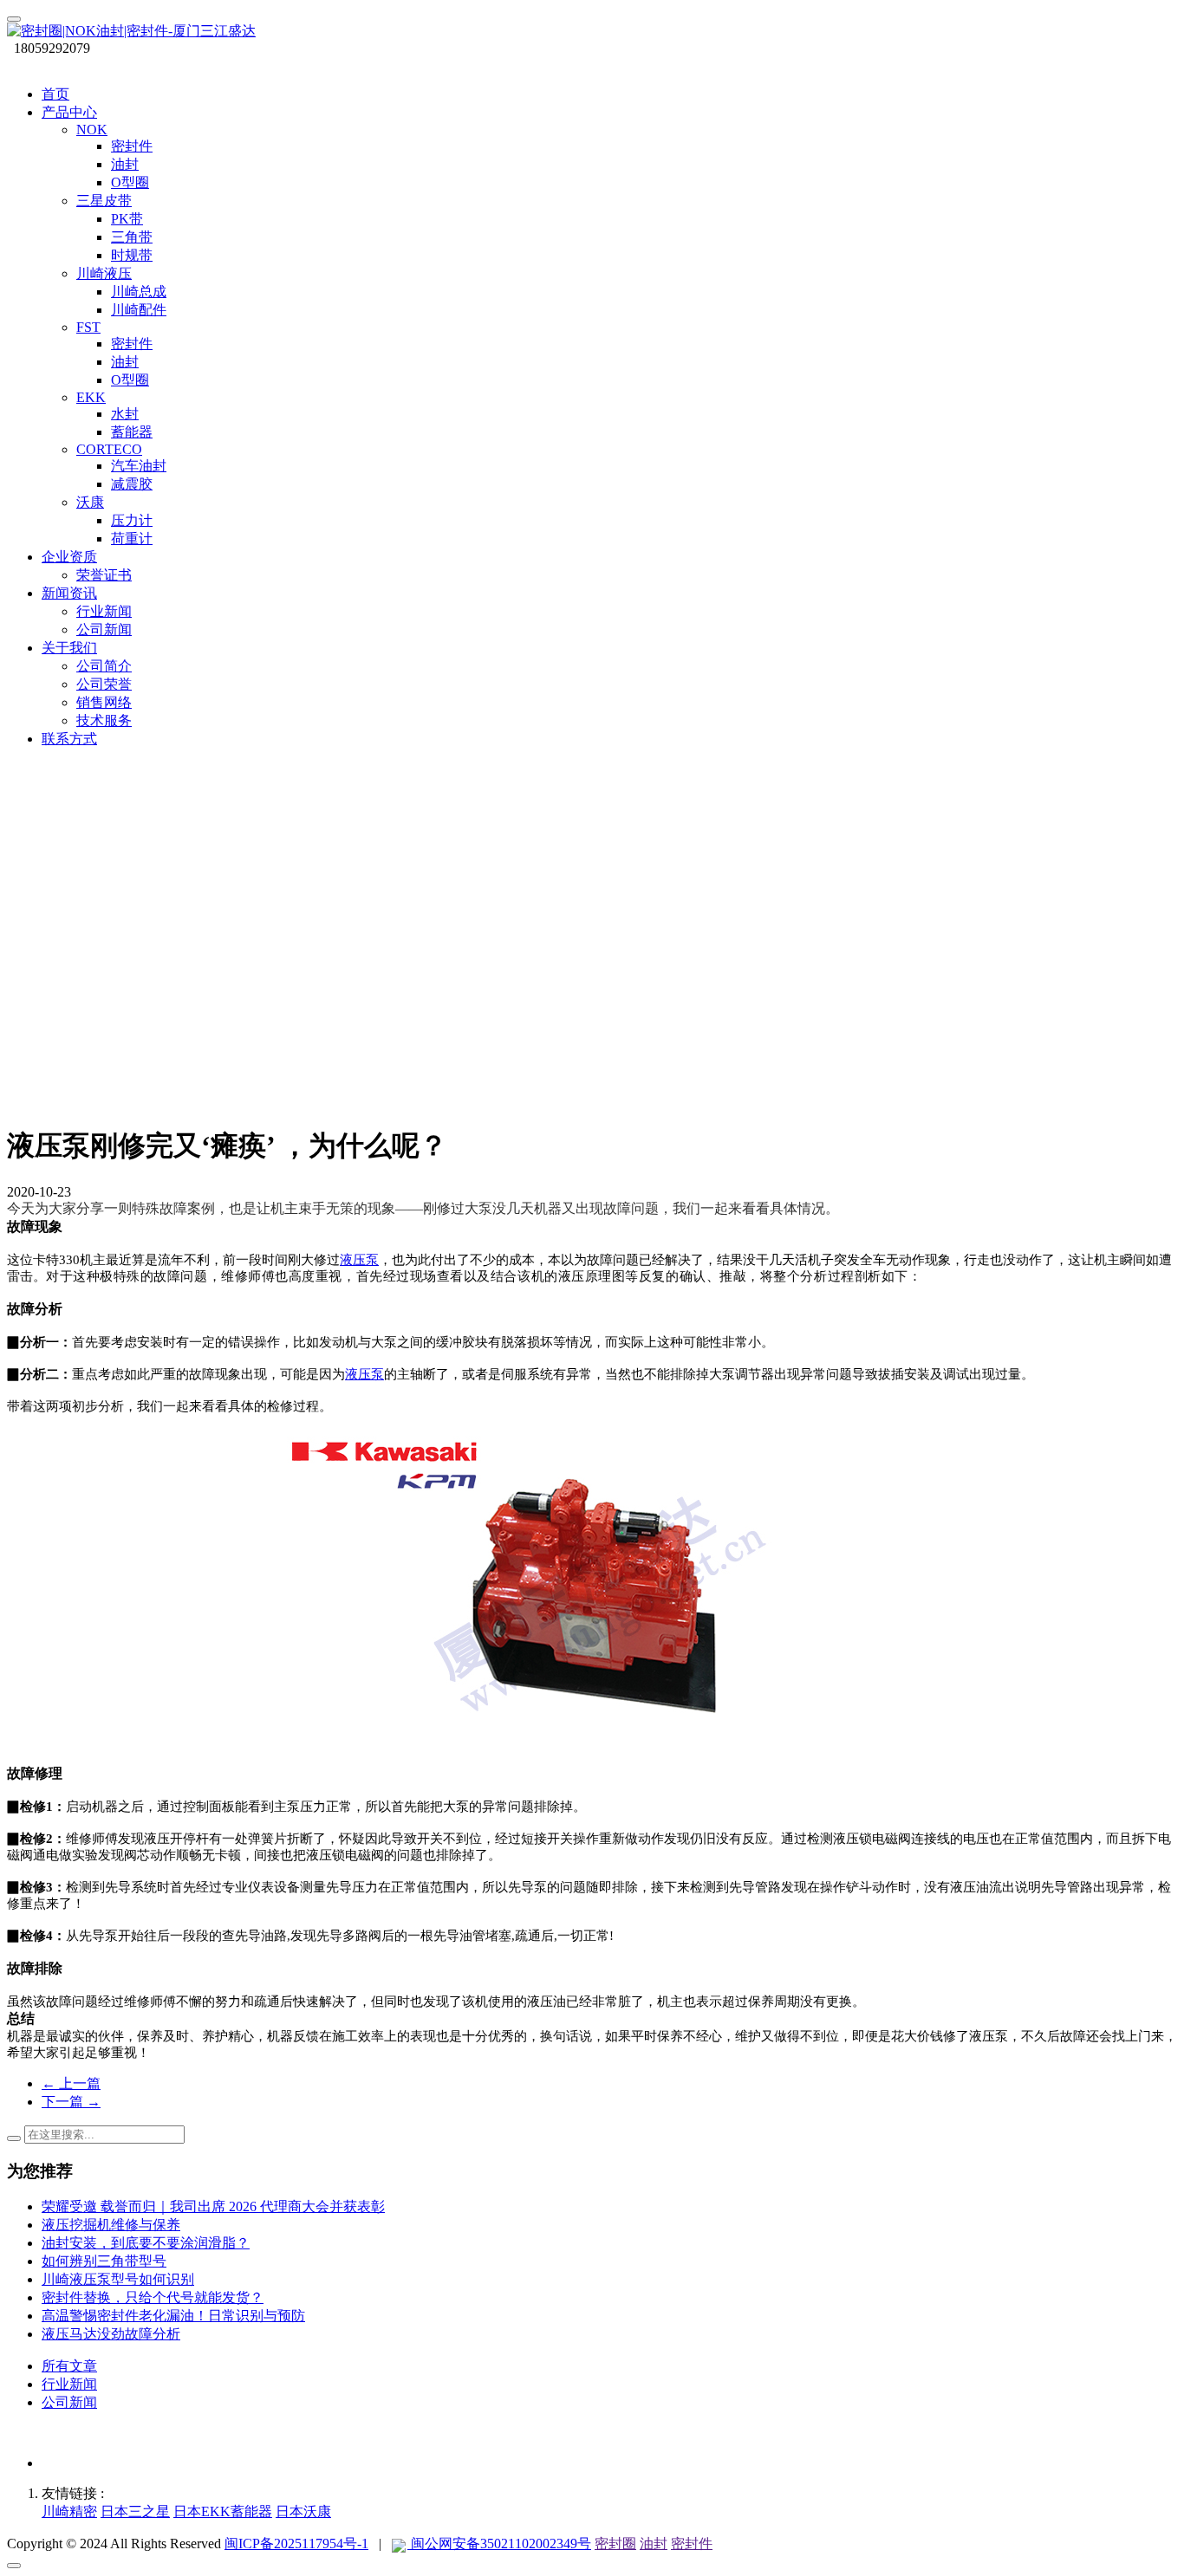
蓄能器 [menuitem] (132, 432)
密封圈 (615, 2544)
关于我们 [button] (69, 648)
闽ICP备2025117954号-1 (296, 2544)
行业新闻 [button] (104, 611)
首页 (55, 94)
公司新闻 (69, 2402)
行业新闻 (69, 2384)
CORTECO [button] (109, 449)
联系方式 (69, 739)
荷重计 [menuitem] (132, 539)
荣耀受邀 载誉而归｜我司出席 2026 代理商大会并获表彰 (213, 2206)
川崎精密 (69, 2511)
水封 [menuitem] (125, 414)
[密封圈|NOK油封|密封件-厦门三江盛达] (592, 32)
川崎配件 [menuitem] (139, 310)
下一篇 (71, 2102)
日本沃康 (303, 2511)
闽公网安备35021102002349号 (499, 2544)
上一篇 (71, 2083)
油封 (654, 2544)
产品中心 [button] (69, 112)
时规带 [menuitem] (132, 255)
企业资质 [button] (69, 557)
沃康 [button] (90, 502)
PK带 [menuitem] (127, 219)
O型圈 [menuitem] (130, 182)
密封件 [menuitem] (132, 146)
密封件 (692, 2544)
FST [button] (88, 327)
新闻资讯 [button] (69, 593)
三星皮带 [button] (104, 201)
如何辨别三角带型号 (104, 2261)
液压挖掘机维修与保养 (111, 2225)
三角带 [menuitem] (132, 237)
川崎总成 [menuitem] (139, 292)
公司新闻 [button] (104, 629)
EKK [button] (91, 397)
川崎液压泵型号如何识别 (118, 2279)
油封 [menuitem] (125, 164)
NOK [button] (92, 130)
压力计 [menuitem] (132, 520)
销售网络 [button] (104, 702)
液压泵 (359, 1260)
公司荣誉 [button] (104, 684)
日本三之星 (135, 2511)
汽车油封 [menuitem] (139, 466)
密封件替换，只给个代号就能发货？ (153, 2297)
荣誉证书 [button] (104, 575)
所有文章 (69, 2366)
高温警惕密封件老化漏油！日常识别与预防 (173, 2316)
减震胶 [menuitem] (132, 484)
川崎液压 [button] (104, 273)
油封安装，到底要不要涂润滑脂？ (146, 2243)
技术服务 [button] (104, 720)
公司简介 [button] (104, 666)
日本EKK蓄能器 (223, 2511)
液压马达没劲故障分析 (111, 2334)
